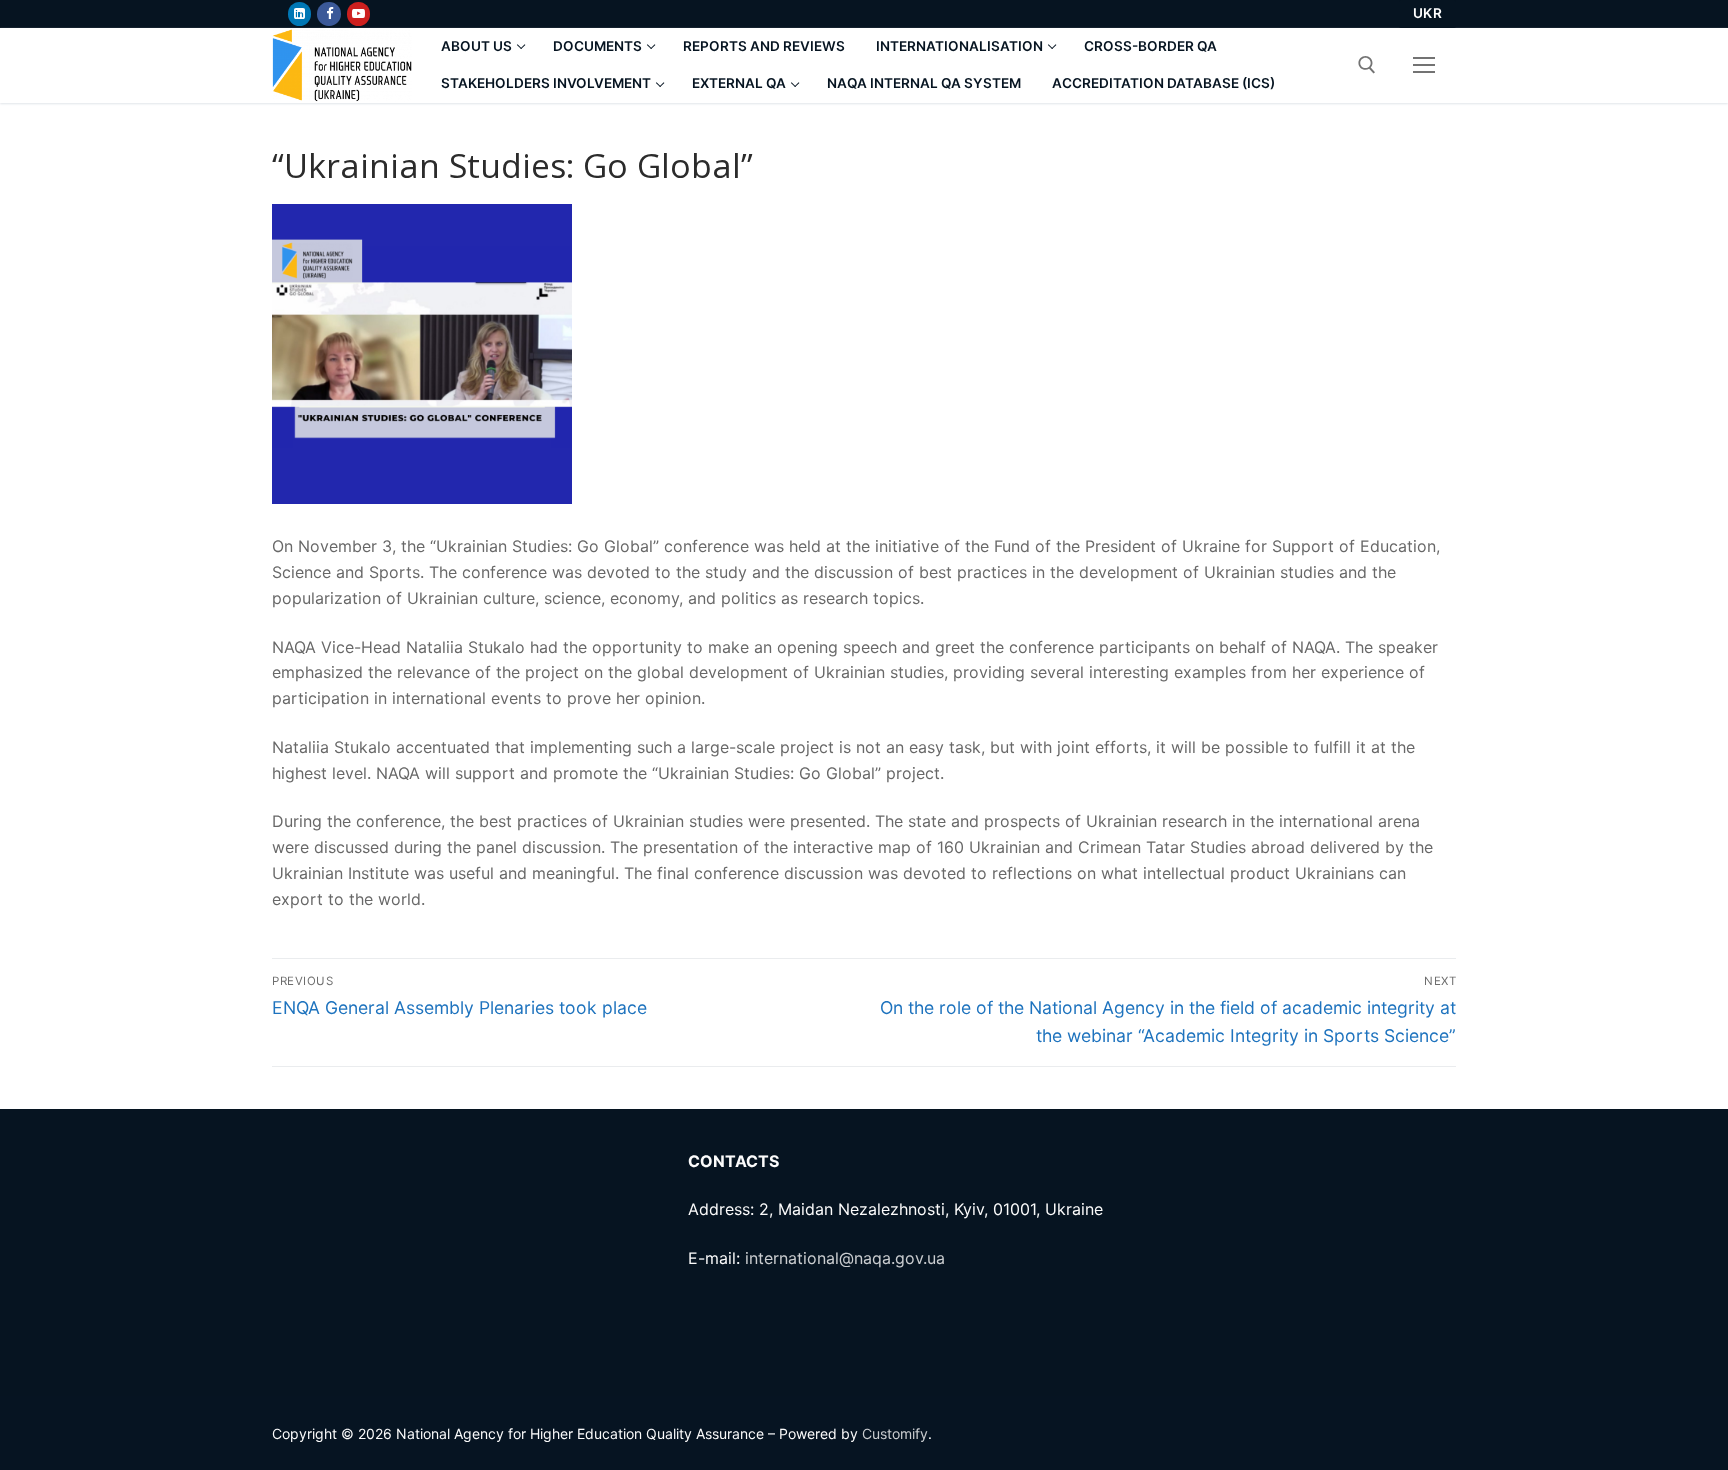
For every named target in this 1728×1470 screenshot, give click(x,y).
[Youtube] (358, 13)
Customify (895, 1433)
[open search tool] (1367, 65)
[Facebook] (328, 13)
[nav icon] (1424, 65)
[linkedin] (299, 13)
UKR (1428, 13)
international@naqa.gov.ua (845, 1258)
